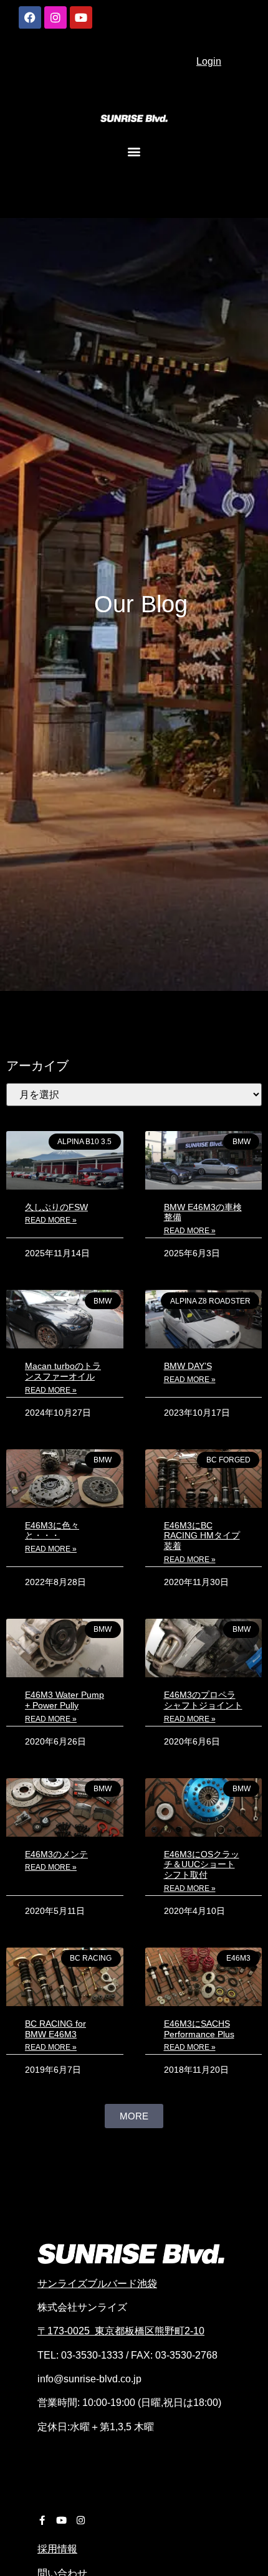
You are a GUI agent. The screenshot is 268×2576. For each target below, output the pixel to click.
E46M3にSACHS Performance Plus (199, 2029)
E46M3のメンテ (56, 1854)
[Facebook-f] (42, 2520)
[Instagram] (55, 17)
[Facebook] (30, 17)
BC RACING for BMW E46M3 (55, 2029)
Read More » (51, 1220)
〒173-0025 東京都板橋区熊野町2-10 (121, 2331)
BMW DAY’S (188, 1366)
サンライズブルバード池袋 (97, 2284)
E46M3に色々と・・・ (52, 1531)
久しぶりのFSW (56, 1207)
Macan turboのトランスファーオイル (63, 1371)
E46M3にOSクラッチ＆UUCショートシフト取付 (202, 1865)
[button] (134, 151)
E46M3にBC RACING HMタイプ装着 (202, 1536)
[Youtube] (81, 17)
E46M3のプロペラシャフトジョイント (203, 1700)
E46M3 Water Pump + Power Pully (65, 1700)
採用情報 (57, 2549)
